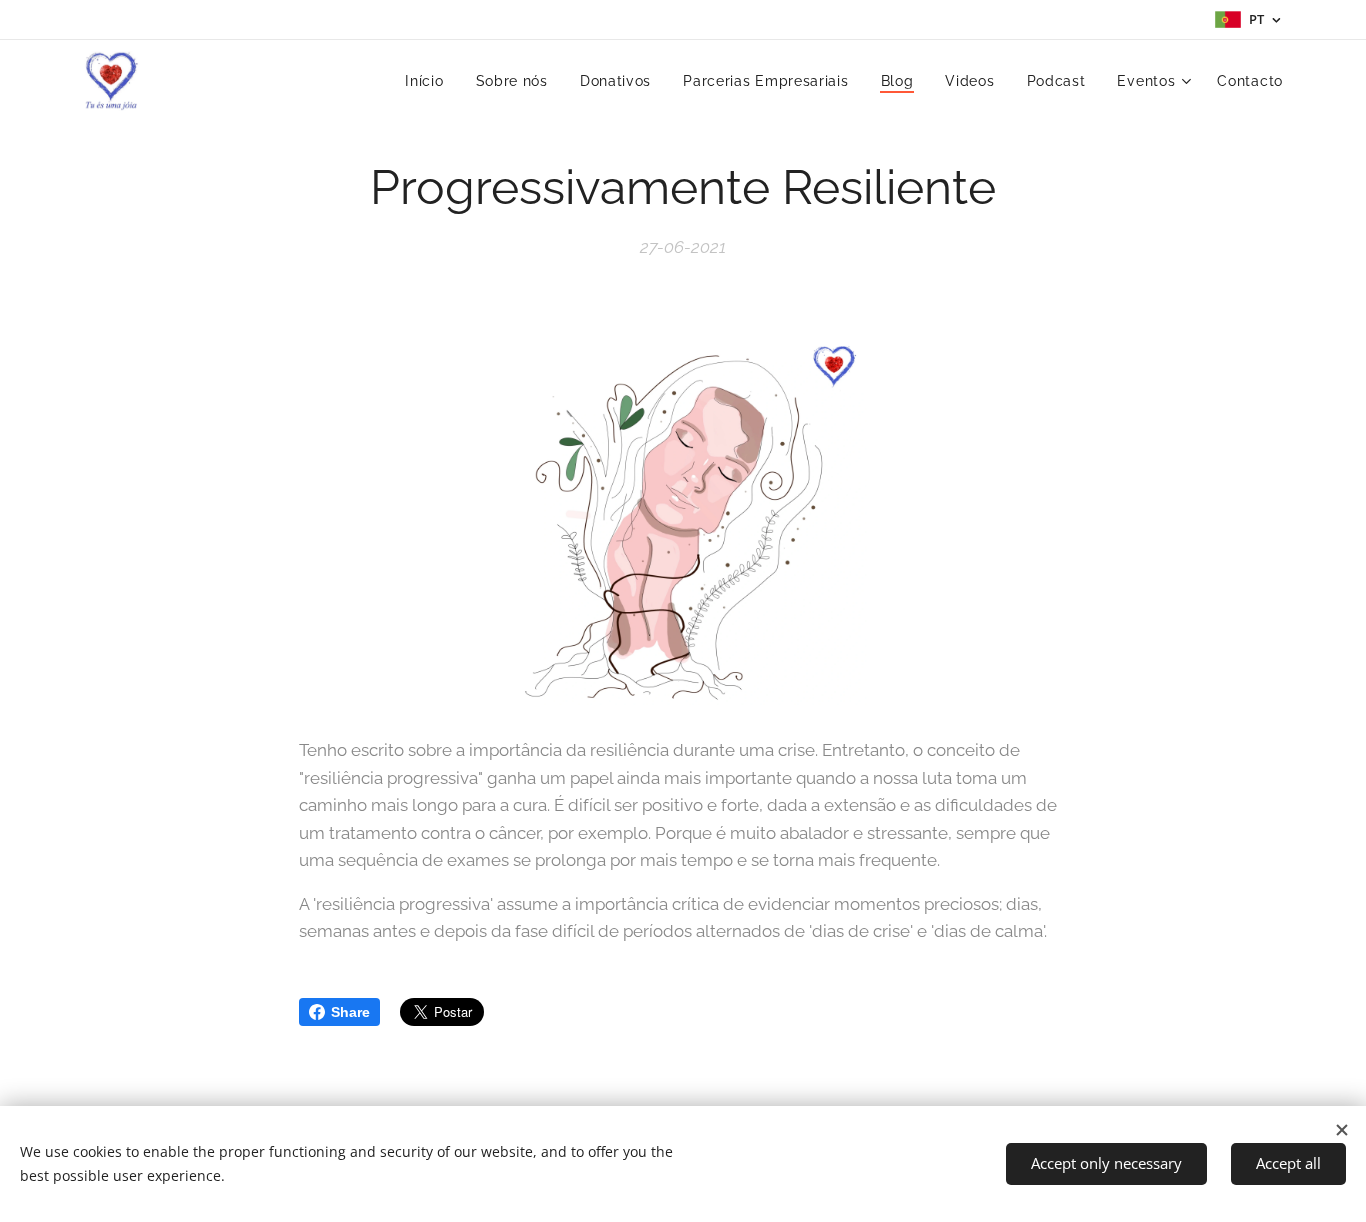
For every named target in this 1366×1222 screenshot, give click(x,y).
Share (350, 1012)
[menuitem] (429, 81)
